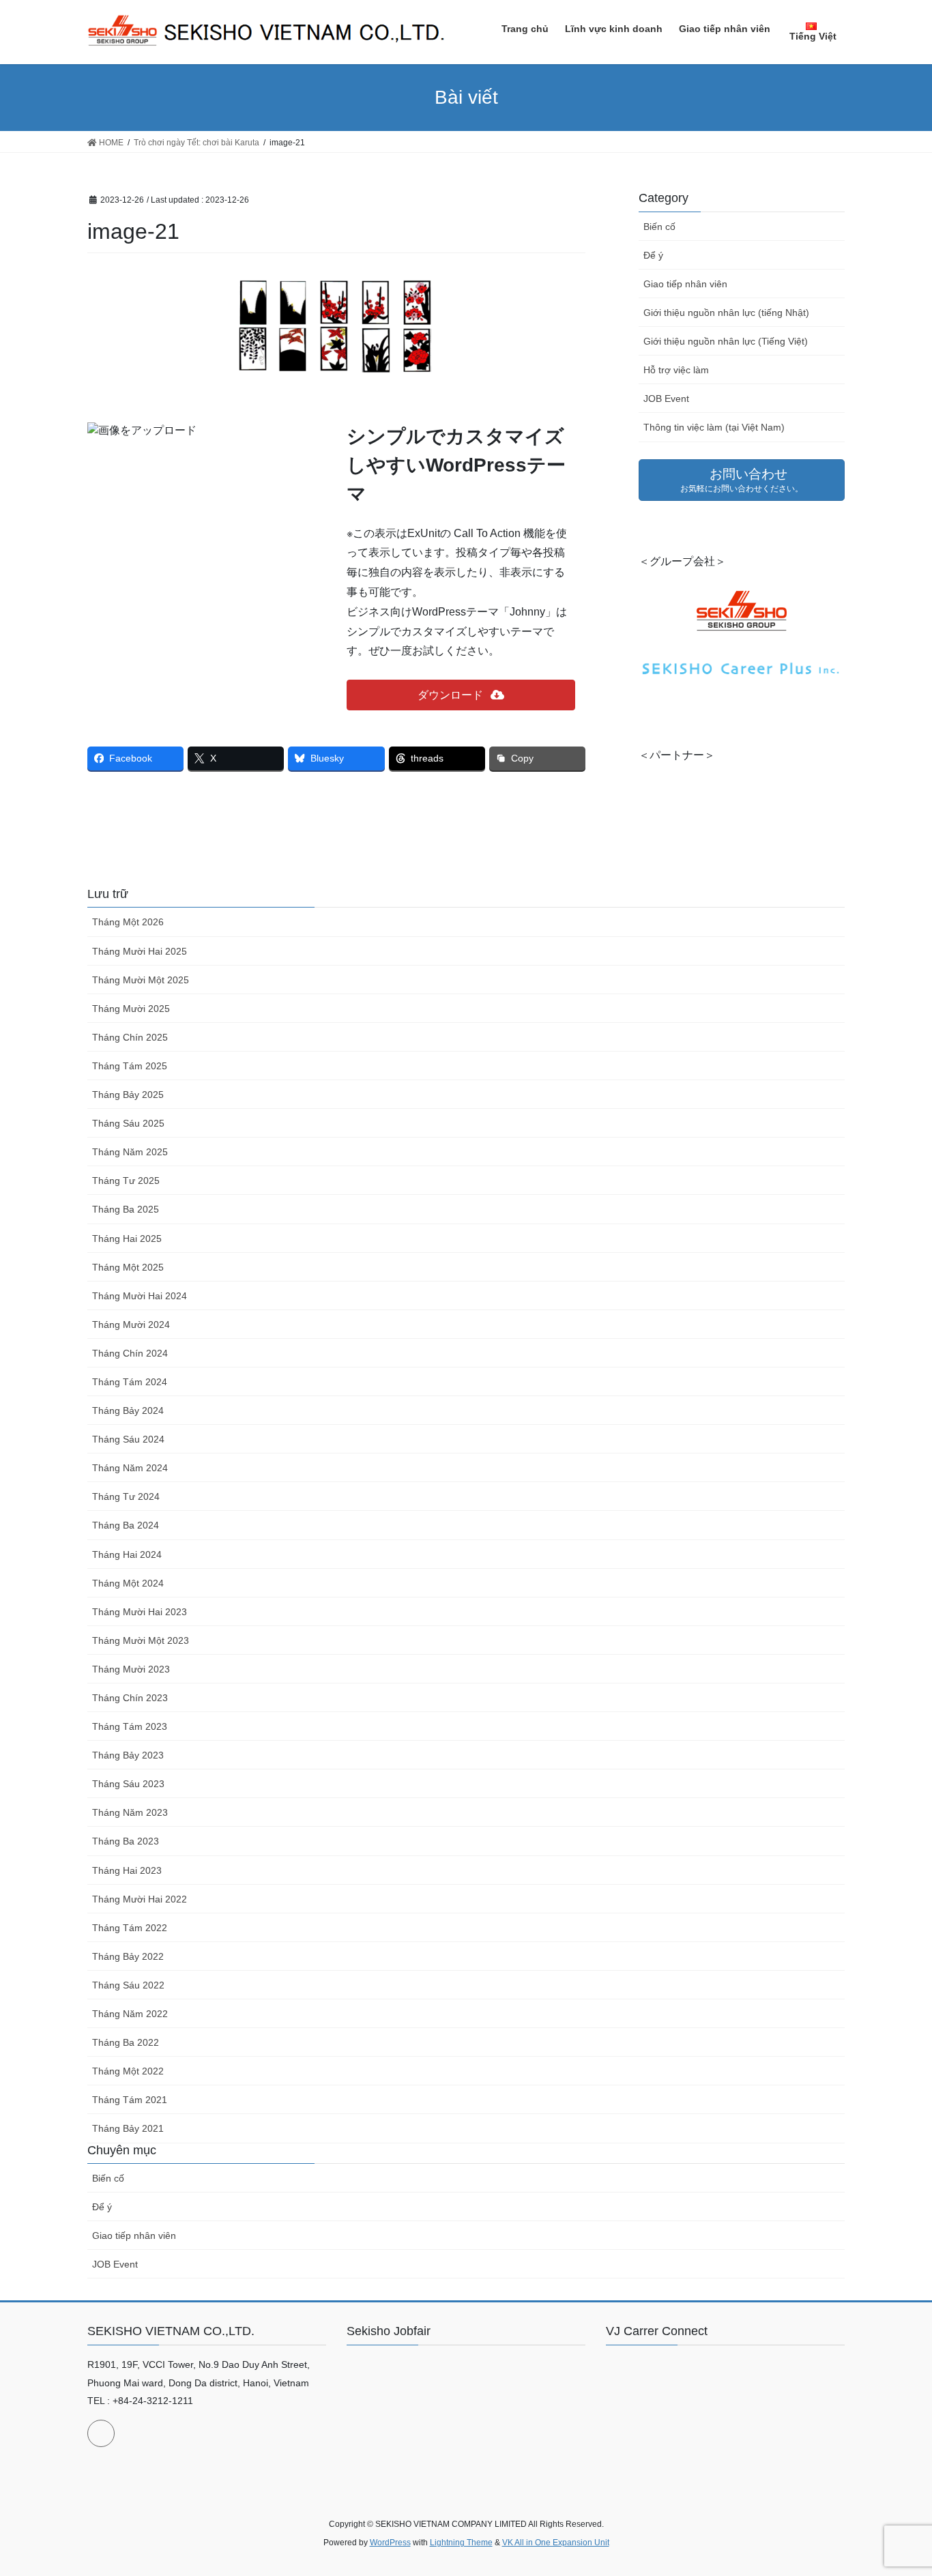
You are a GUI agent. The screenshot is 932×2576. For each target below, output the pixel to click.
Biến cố (659, 227)
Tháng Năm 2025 (130, 1152)
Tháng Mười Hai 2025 (140, 951)
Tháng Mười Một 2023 (141, 1640)
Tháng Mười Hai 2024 (140, 1296)
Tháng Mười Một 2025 (141, 980)
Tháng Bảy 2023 (128, 1755)
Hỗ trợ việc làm (676, 370)
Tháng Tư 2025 (126, 1181)
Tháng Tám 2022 (130, 1928)
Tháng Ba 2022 (126, 2042)
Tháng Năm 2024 (130, 1468)
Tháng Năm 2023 (130, 1812)
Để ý (653, 255)
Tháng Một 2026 (128, 922)
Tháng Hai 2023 (127, 1870)
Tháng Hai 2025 (127, 1239)
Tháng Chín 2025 (130, 1037)
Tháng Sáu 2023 (128, 1784)
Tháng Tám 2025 (130, 1066)
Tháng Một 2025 (128, 1267)
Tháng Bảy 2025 (128, 1095)
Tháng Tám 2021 (130, 2100)
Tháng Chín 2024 (130, 1353)
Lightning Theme (461, 2543)
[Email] (101, 2433)
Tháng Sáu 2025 (128, 1123)
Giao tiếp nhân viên (685, 284)
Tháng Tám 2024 (130, 1382)
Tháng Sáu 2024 (128, 1439)
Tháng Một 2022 (128, 2071)
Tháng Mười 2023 (131, 1669)
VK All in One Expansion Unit (556, 2543)
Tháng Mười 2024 (131, 1325)
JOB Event (666, 399)
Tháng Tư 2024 (126, 1496)
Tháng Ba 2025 (126, 1209)
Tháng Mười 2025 (131, 1009)
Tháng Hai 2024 (127, 1554)
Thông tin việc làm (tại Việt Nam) (714, 427)
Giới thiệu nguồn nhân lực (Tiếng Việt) (726, 341)
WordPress (390, 2543)
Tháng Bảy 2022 (128, 1956)
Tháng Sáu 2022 (128, 1985)
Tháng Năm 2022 (130, 2014)
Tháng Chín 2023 (130, 1698)
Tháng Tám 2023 (130, 1726)
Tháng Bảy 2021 (128, 2128)
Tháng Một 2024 (128, 1583)
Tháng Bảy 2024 (128, 1410)
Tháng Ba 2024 (126, 1525)
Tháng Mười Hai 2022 (140, 1899)
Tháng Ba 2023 (126, 1841)
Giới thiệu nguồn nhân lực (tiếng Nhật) (726, 313)
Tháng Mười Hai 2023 (140, 1612)
